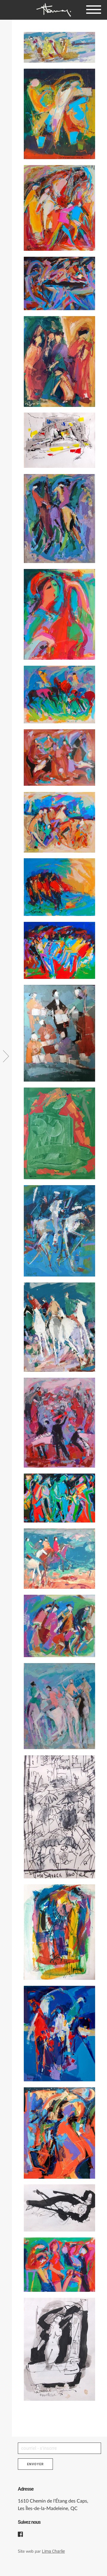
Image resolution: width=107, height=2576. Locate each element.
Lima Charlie (53, 2551)
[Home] (53, 10)
